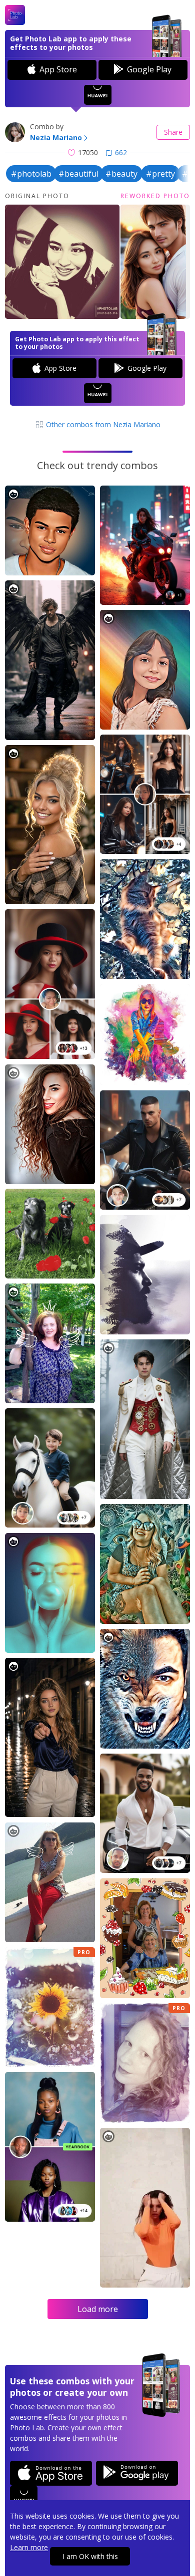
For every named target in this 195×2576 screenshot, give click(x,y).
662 (121, 152)
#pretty (160, 174)
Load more (98, 2309)
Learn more (29, 2547)
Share (173, 132)
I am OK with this (90, 2556)
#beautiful (78, 174)
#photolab (31, 174)
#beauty (121, 174)
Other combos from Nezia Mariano (102, 424)
